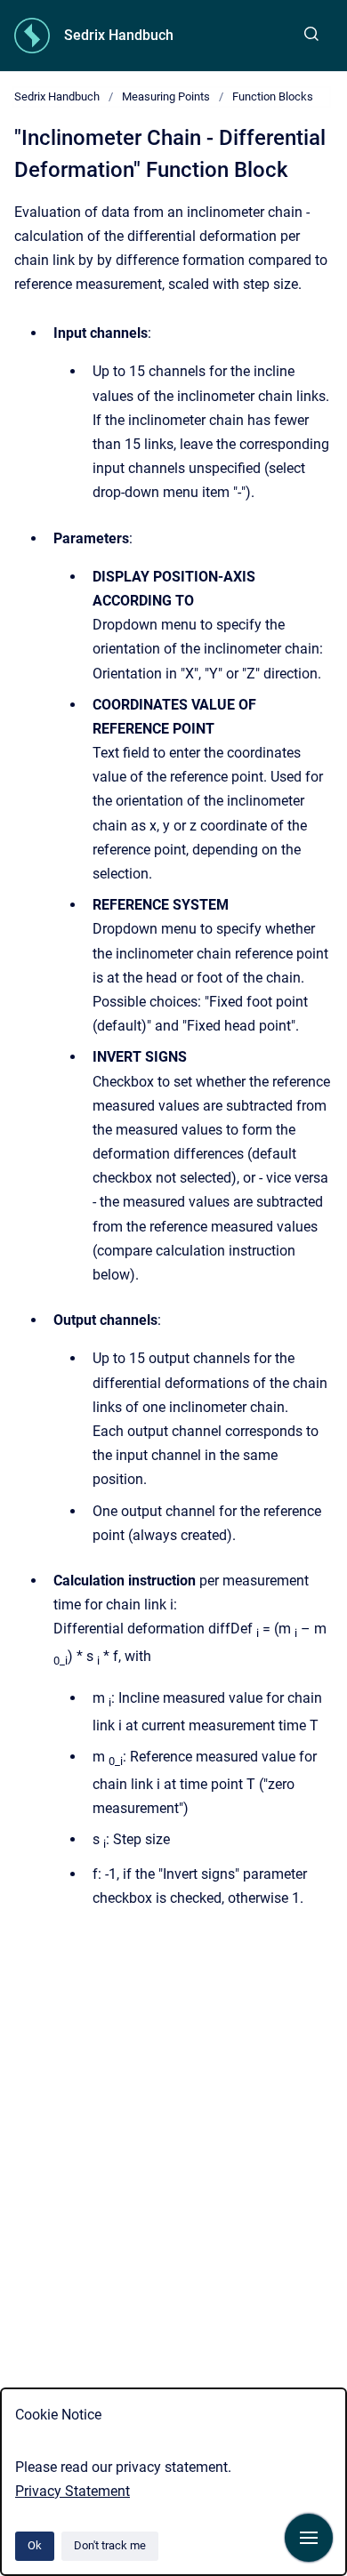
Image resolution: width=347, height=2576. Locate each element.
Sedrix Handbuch (119, 35)
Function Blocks (273, 96)
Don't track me (110, 2545)
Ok (35, 2545)
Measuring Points (166, 96)
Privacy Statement (73, 2491)
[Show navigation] (309, 2538)
